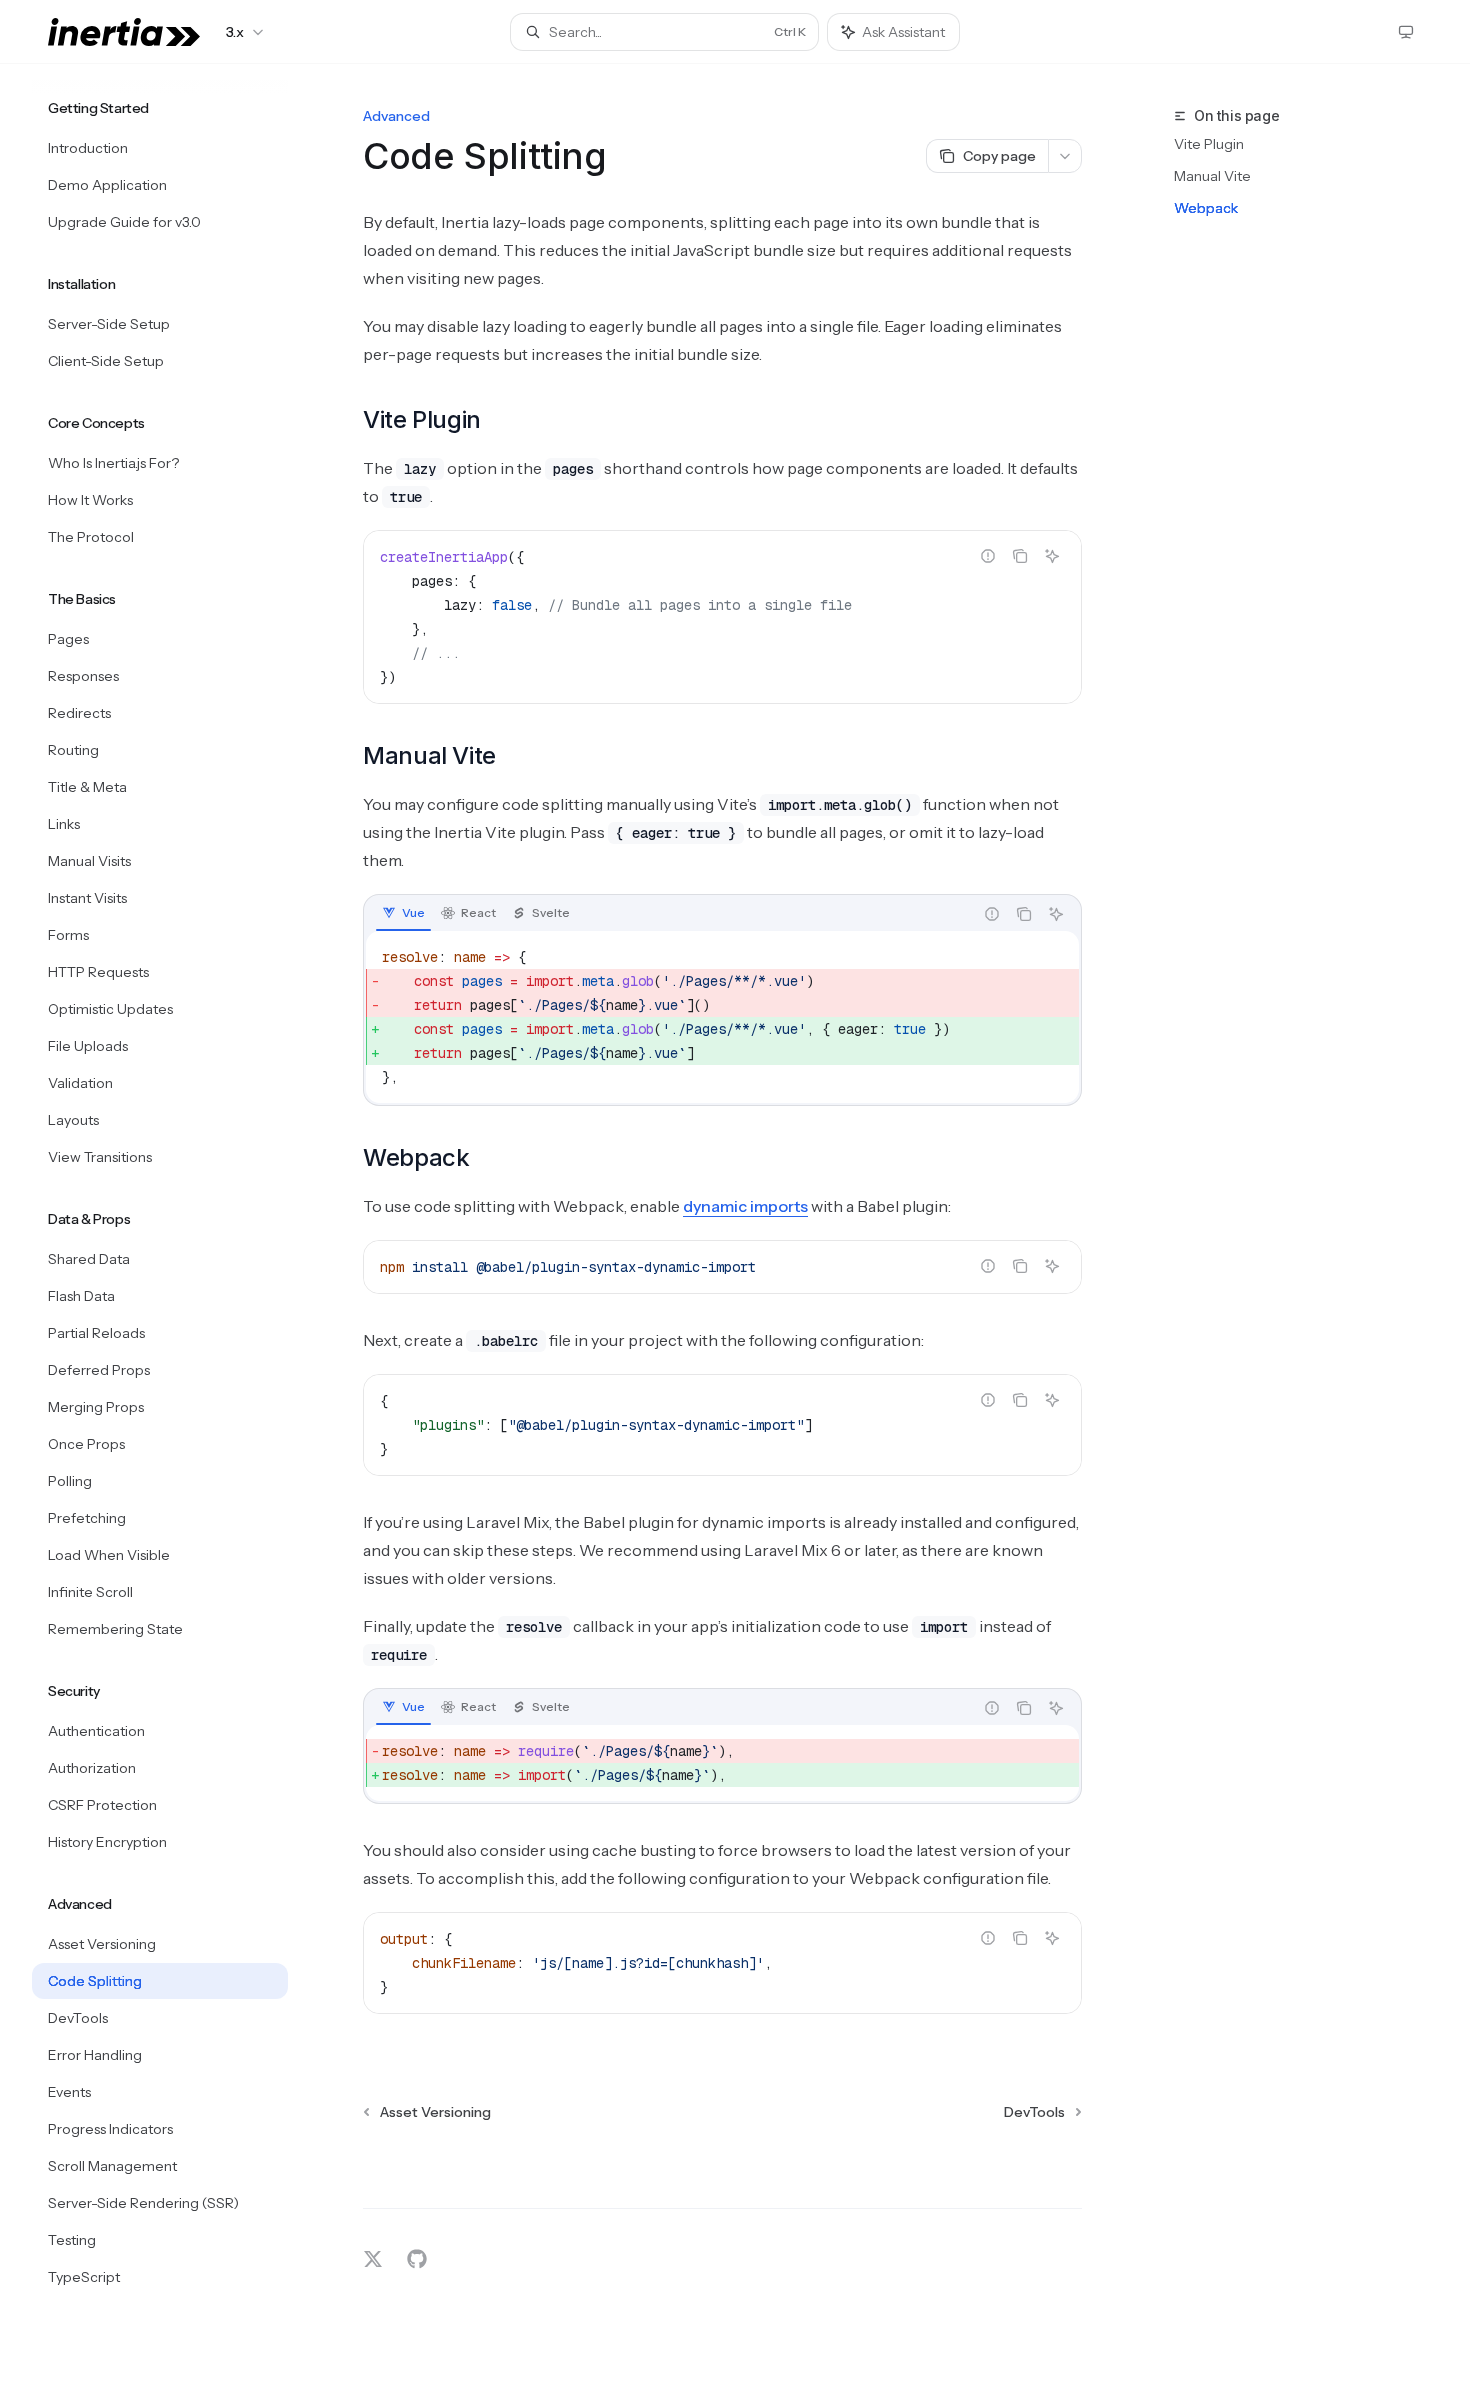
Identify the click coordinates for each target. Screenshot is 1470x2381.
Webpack (1206, 208)
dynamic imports (745, 1206)
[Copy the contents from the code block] (1020, 556)
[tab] (403, 913)
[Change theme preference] (1406, 32)
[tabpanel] (722, 1017)
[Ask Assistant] (1052, 556)
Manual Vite (1212, 176)
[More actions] (1065, 156)
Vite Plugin (1209, 144)
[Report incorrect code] (988, 556)
